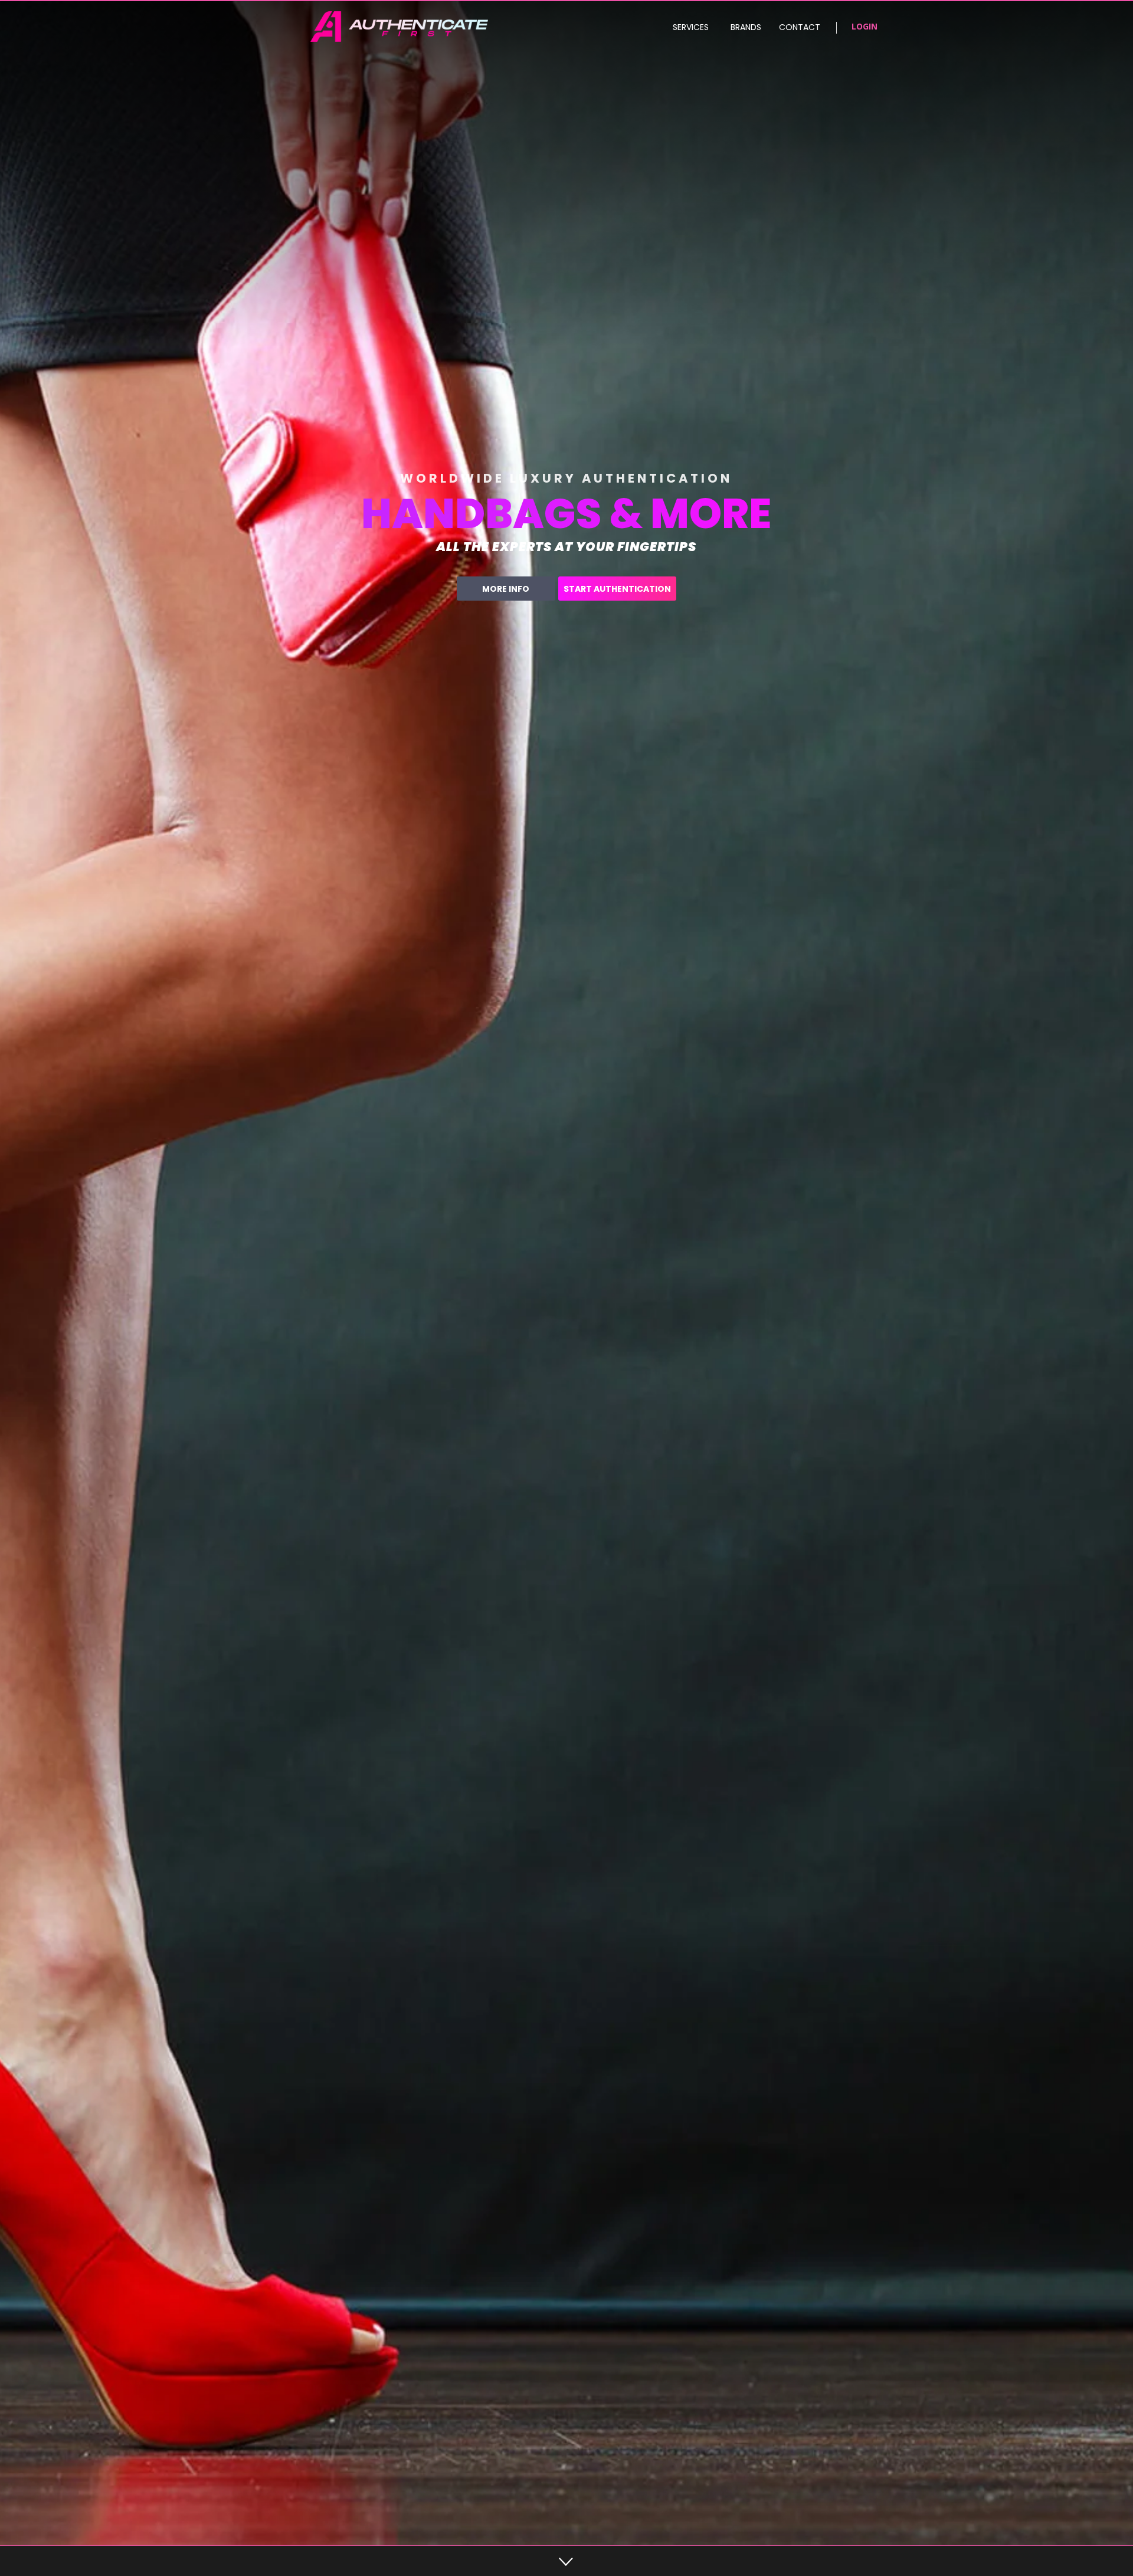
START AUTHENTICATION (617, 589)
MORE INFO (506, 589)
